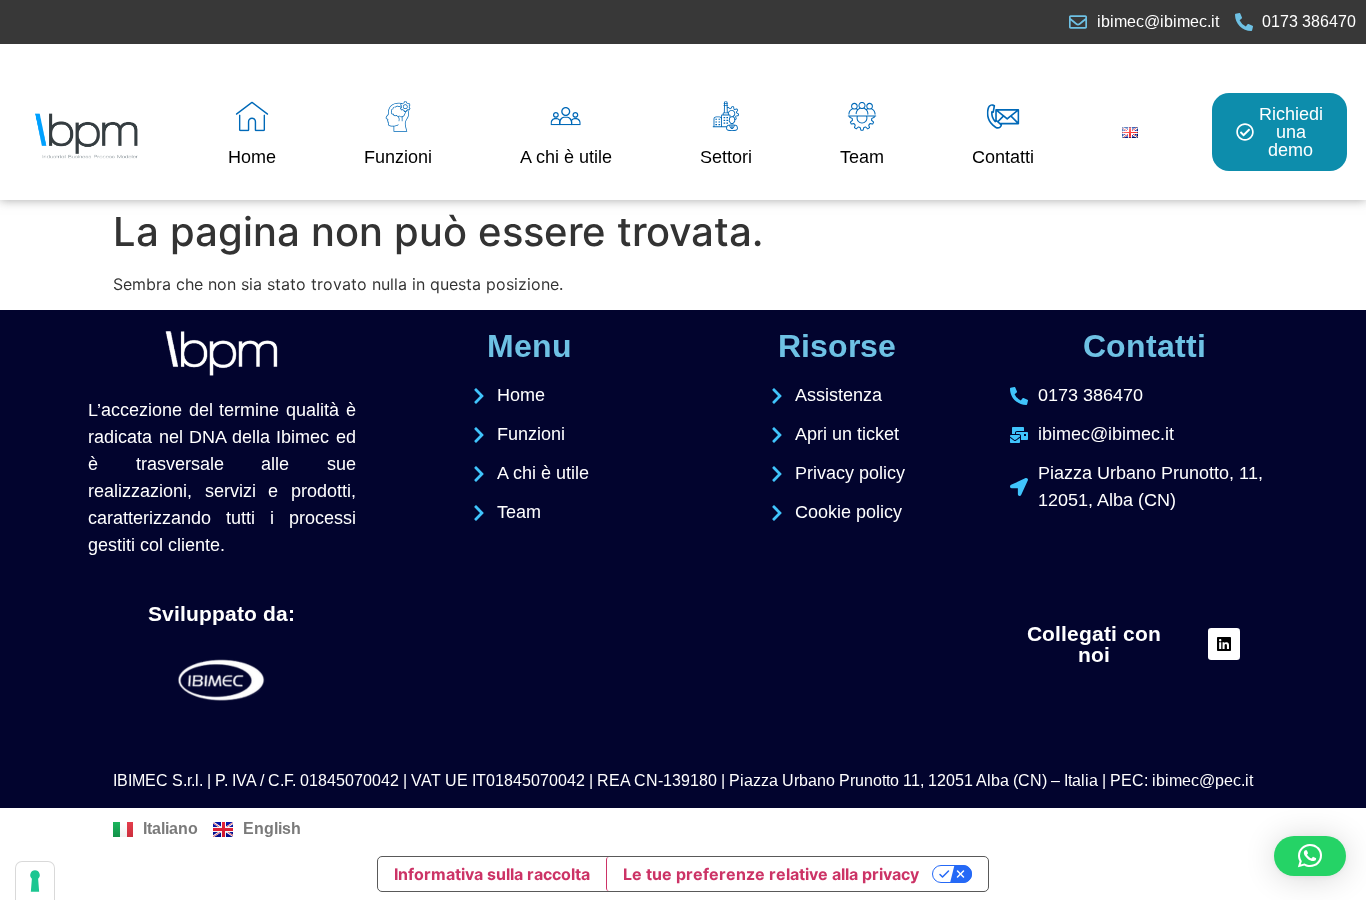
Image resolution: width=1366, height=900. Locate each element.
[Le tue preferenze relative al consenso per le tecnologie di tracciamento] (35, 881)
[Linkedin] (1224, 644)
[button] (1310, 856)
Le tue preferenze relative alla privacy (771, 874)
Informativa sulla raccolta (492, 874)
